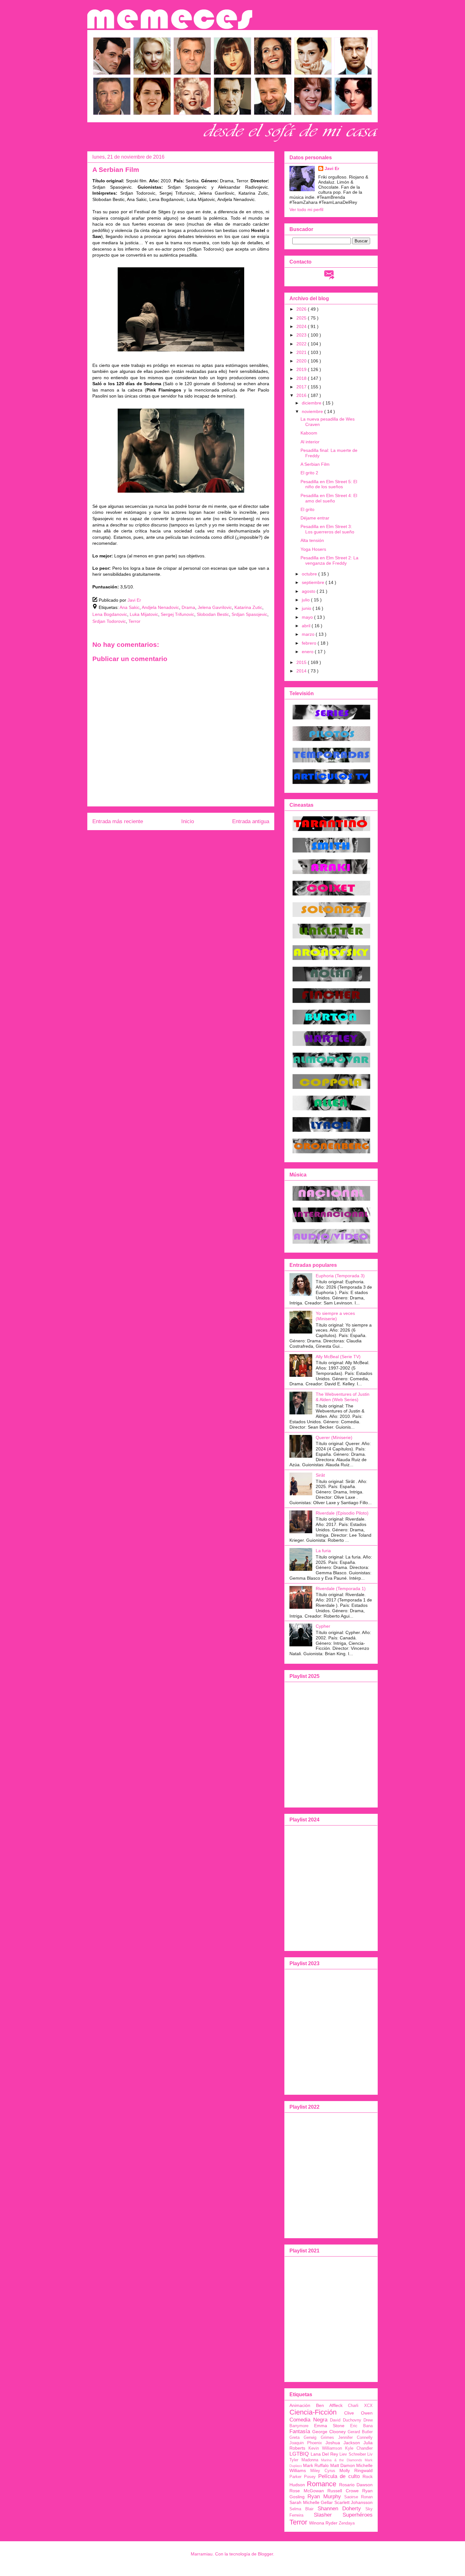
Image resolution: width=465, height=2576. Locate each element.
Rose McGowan (307, 2491)
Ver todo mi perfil (306, 210)
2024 (302, 326)
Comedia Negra (308, 2420)
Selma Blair (301, 2509)
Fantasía (300, 2431)
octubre (310, 574)
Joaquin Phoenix (306, 2443)
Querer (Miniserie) (334, 1437)
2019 (302, 369)
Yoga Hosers (313, 549)
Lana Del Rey (324, 2454)
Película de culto (339, 2476)
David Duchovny (346, 2420)
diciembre (312, 403)
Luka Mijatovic (144, 614)
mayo (308, 617)
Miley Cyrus (323, 2471)
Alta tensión (312, 540)
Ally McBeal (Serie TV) (338, 1357)
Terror (134, 621)
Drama (188, 607)
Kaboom (309, 433)
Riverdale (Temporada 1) (341, 1589)
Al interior (310, 442)
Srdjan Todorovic (109, 621)
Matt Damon (343, 2465)
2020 (302, 361)
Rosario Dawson (356, 2485)
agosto (309, 591)
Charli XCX (360, 2406)
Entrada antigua (251, 821)
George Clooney (329, 2432)
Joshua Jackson (343, 2443)
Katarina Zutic (248, 607)
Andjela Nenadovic (160, 607)
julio (306, 600)
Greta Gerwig (303, 2438)
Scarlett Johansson (354, 2502)
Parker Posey (303, 2477)
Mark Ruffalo (316, 2465)
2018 (302, 378)
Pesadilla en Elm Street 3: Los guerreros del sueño (327, 529)
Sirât (320, 1475)
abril (307, 626)
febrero (310, 643)
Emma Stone (329, 2426)
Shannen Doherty (339, 2509)
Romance (322, 2484)
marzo (309, 634)
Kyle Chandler (359, 2448)
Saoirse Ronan (358, 2497)
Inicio (188, 821)
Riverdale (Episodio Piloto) (342, 1513)
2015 (302, 662)
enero (308, 652)
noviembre (313, 411)
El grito (307, 509)
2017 (302, 387)
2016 (302, 395)
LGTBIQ (299, 2454)
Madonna (310, 2460)
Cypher (323, 1626)
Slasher (323, 2515)
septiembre (314, 582)
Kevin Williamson (325, 2448)
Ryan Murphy (324, 2497)
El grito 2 (309, 473)
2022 (302, 344)
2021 (302, 352)
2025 (302, 318)
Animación (300, 2405)
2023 (302, 335)
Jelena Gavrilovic (215, 607)
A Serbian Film (315, 464)
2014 (302, 671)
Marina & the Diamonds (342, 2460)
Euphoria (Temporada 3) (340, 1276)
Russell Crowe (343, 2491)
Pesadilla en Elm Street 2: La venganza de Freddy (329, 560)
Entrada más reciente (118, 821)
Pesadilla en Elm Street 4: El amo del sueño (329, 498)
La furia (323, 1551)
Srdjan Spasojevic (249, 614)
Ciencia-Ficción (313, 2412)
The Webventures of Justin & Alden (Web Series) (343, 1397)
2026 (302, 309)
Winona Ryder (323, 2523)
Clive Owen (358, 2413)
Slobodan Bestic (213, 614)
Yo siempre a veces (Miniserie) (335, 1316)
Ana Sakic (130, 607)
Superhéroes (358, 2515)
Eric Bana (361, 2426)
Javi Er (332, 168)
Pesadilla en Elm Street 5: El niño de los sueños (329, 484)
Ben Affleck (329, 2405)
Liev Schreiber (353, 2454)
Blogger (265, 2554)
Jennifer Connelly (355, 2438)
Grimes (327, 2438)
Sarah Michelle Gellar (311, 2502)
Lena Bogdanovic (110, 614)
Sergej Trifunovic (177, 614)
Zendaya (347, 2523)
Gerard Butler (360, 2432)
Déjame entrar (315, 518)
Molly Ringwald (356, 2470)
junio (307, 608)
